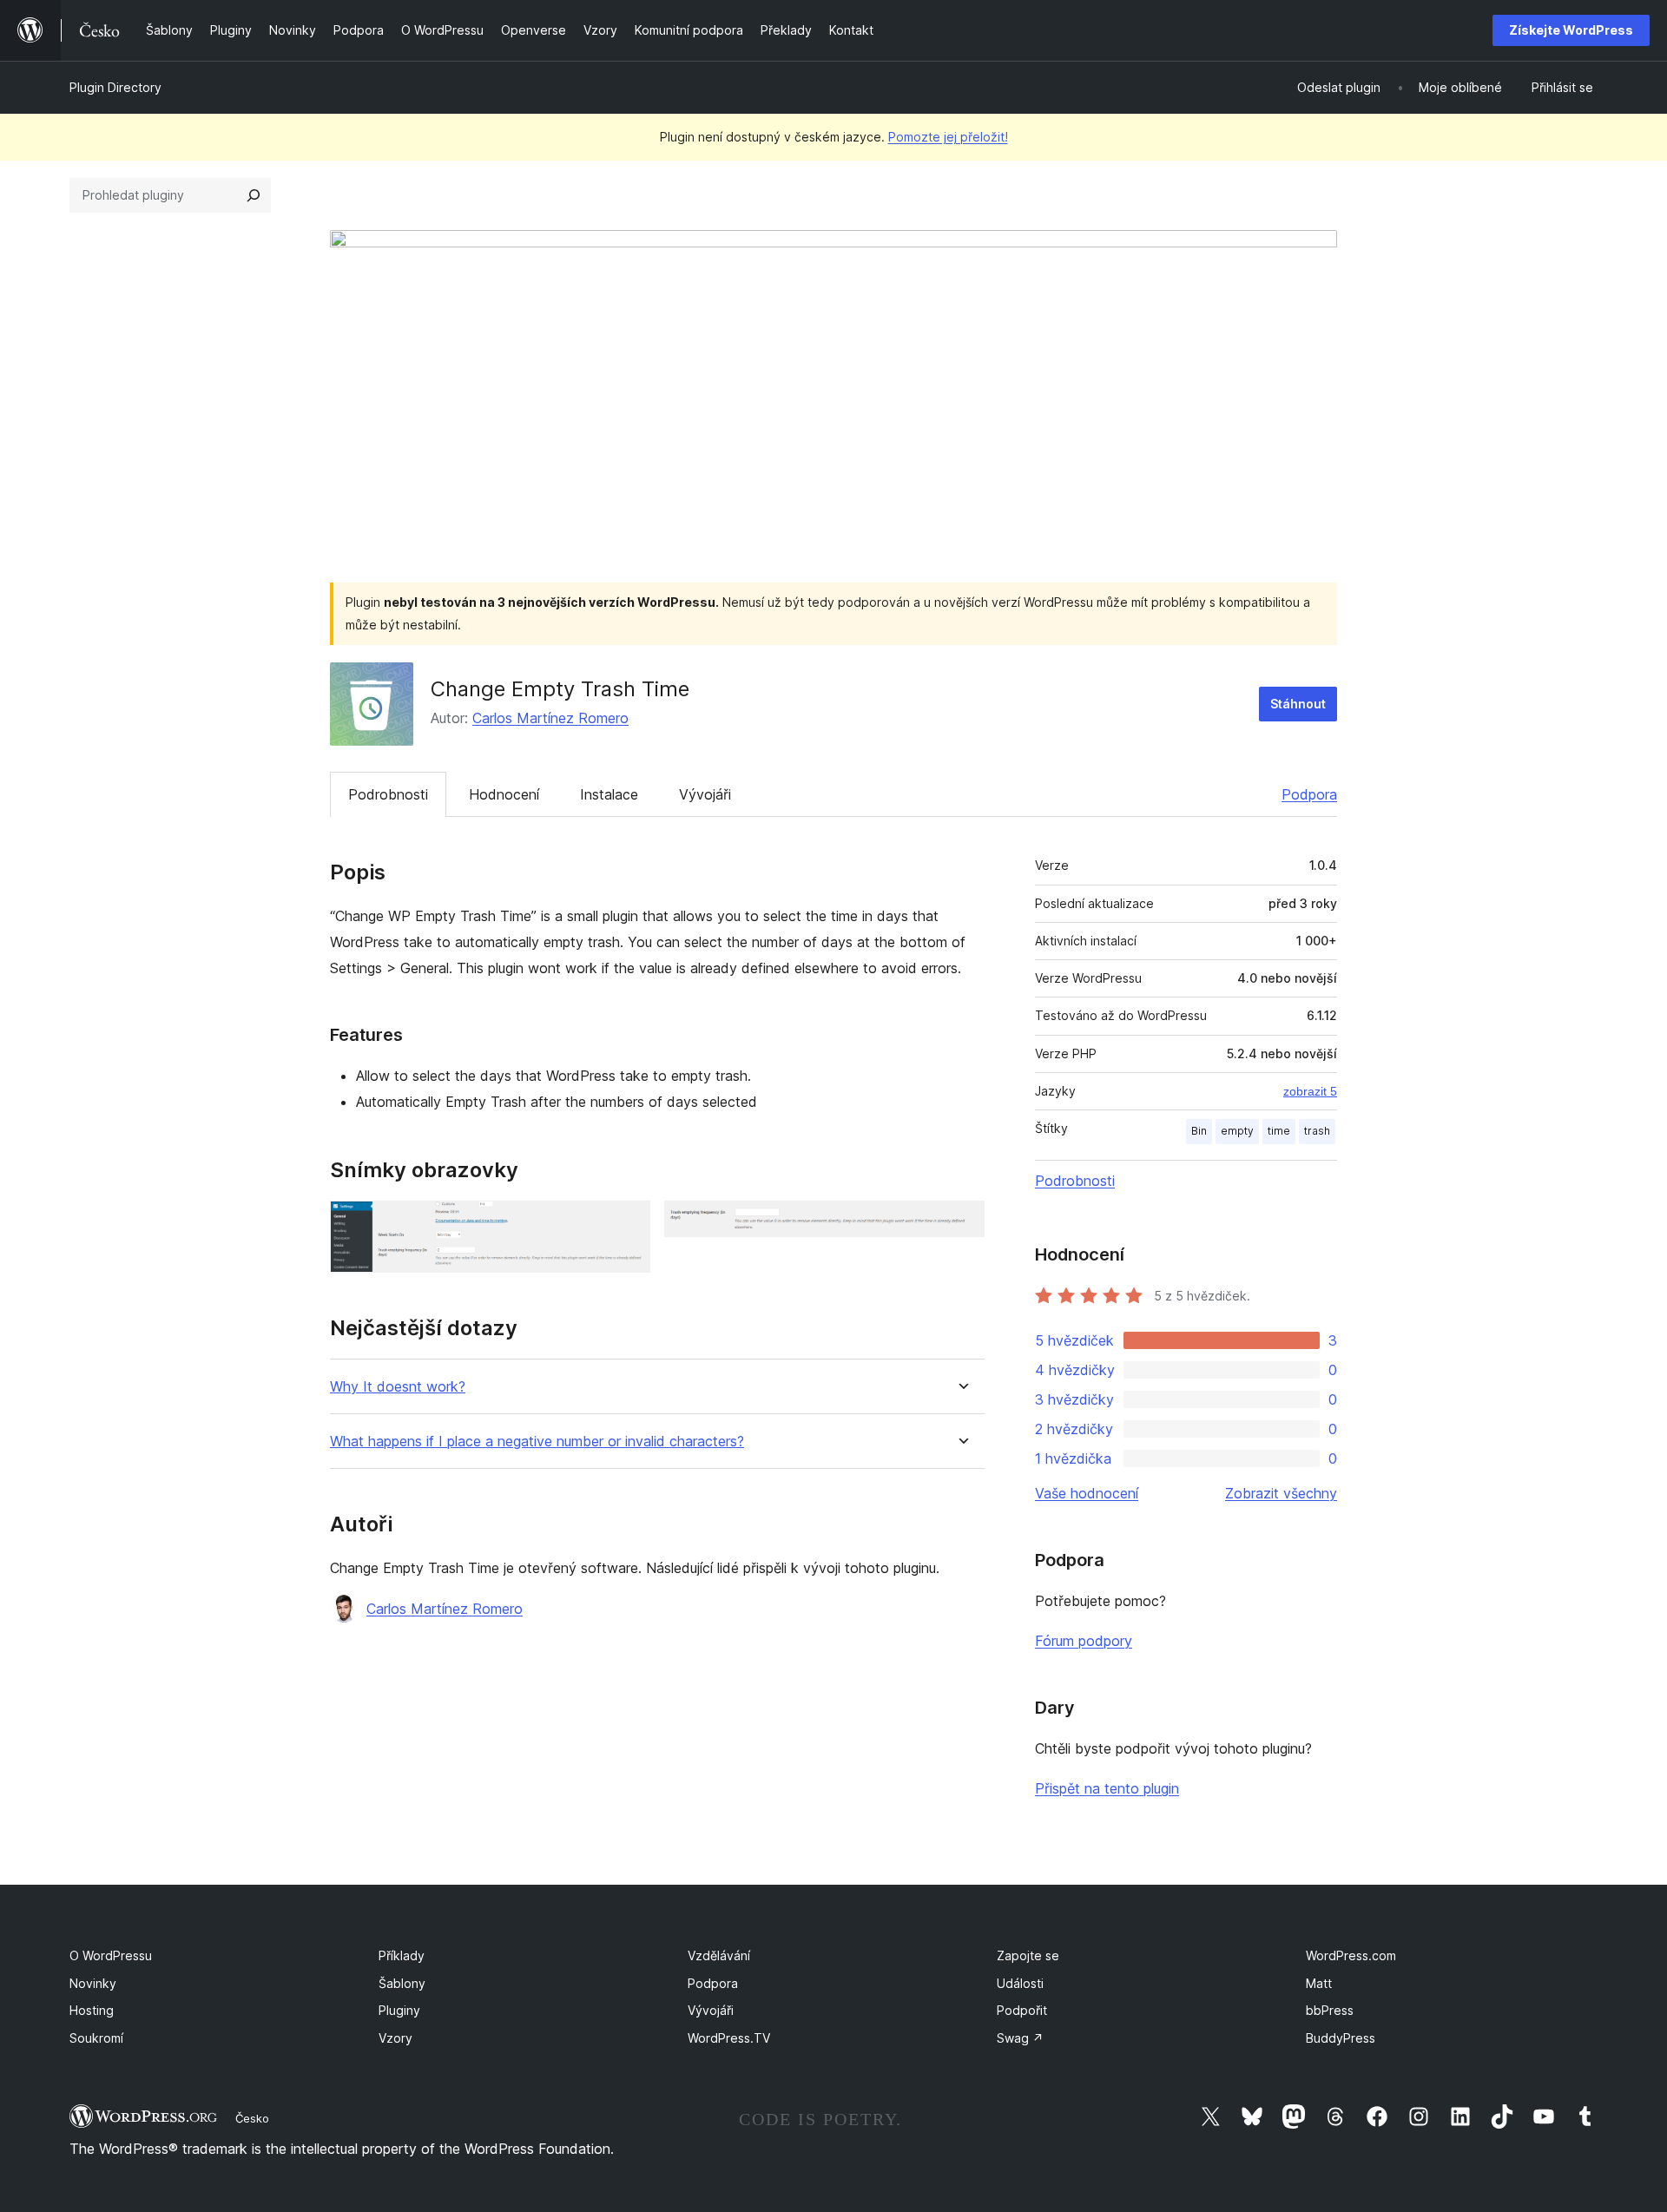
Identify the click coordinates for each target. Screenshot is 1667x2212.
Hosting (92, 2010)
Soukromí (96, 2038)
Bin (1199, 1131)
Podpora (1309, 794)
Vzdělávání (719, 1955)
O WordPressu (111, 1955)
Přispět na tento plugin (1107, 1788)
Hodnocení (504, 794)
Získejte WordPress (1571, 30)
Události (1020, 1983)
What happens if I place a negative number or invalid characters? (537, 1442)
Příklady (402, 1955)
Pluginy (399, 2010)
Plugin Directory (115, 87)
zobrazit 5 (1310, 1091)
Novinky (93, 1983)
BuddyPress (1341, 2038)
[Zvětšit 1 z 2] (627, 1224)
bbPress (1330, 2010)
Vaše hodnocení (1087, 1493)
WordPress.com (1351, 1955)
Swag (1020, 2038)
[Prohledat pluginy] (254, 195)
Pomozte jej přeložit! (948, 137)
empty (1237, 1131)
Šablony (402, 1983)
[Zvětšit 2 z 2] (961, 1224)
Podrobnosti (388, 794)
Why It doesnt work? (398, 1387)
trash (1317, 1131)
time (1279, 1131)
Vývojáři (705, 794)
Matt (1319, 1983)
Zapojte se (1028, 1955)
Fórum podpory (1084, 1641)
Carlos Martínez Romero (550, 718)
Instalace (609, 794)
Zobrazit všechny (1281, 1493)
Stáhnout (1298, 704)
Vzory (395, 2038)
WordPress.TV (729, 2038)
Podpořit (1022, 2010)
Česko (252, 2118)
